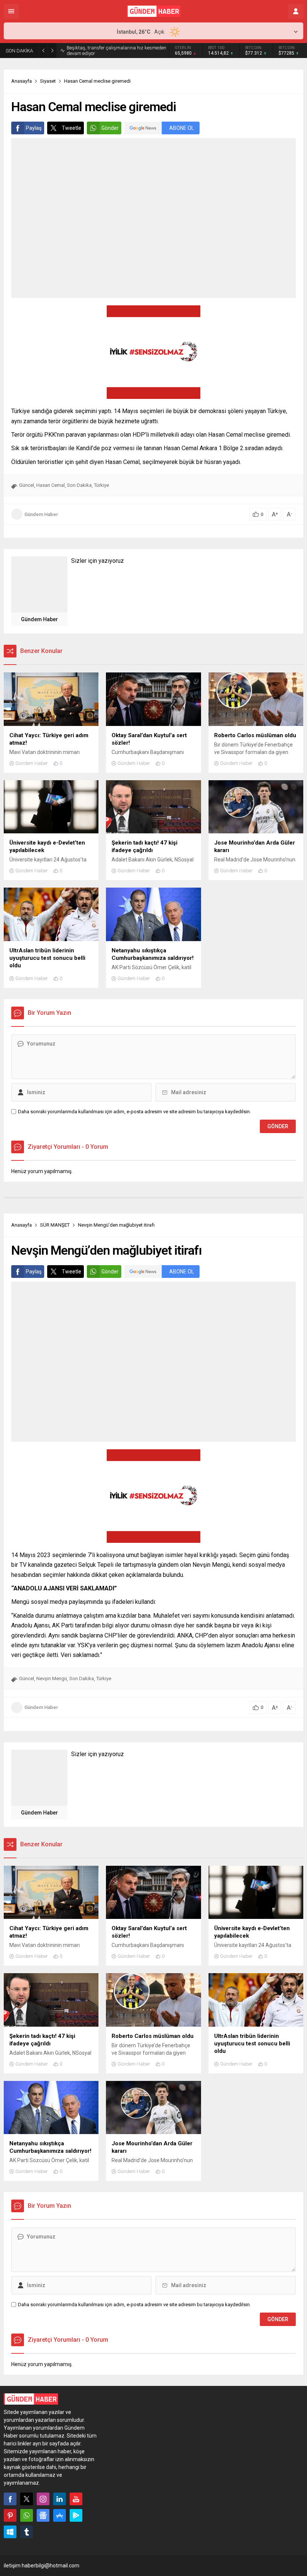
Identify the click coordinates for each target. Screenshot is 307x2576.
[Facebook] (10, 2499)
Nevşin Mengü (52, 1678)
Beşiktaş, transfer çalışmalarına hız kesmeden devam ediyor (116, 51)
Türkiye (101, 485)
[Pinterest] (10, 2515)
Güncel (27, 485)
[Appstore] (60, 2515)
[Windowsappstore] (10, 2532)
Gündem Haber (41, 514)
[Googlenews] (43, 2515)
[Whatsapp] (27, 2515)
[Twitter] (27, 2499)
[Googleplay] (76, 2515)
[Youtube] (76, 2499)
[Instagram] (43, 2499)
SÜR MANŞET (55, 1225)
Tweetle (72, 128)
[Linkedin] (60, 2499)
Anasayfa (22, 81)
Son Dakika (79, 485)
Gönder (110, 128)
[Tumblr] (27, 2532)
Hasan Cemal (51, 485)
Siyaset (48, 81)
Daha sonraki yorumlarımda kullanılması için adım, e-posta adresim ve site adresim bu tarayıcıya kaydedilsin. (134, 1112)
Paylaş (34, 128)
